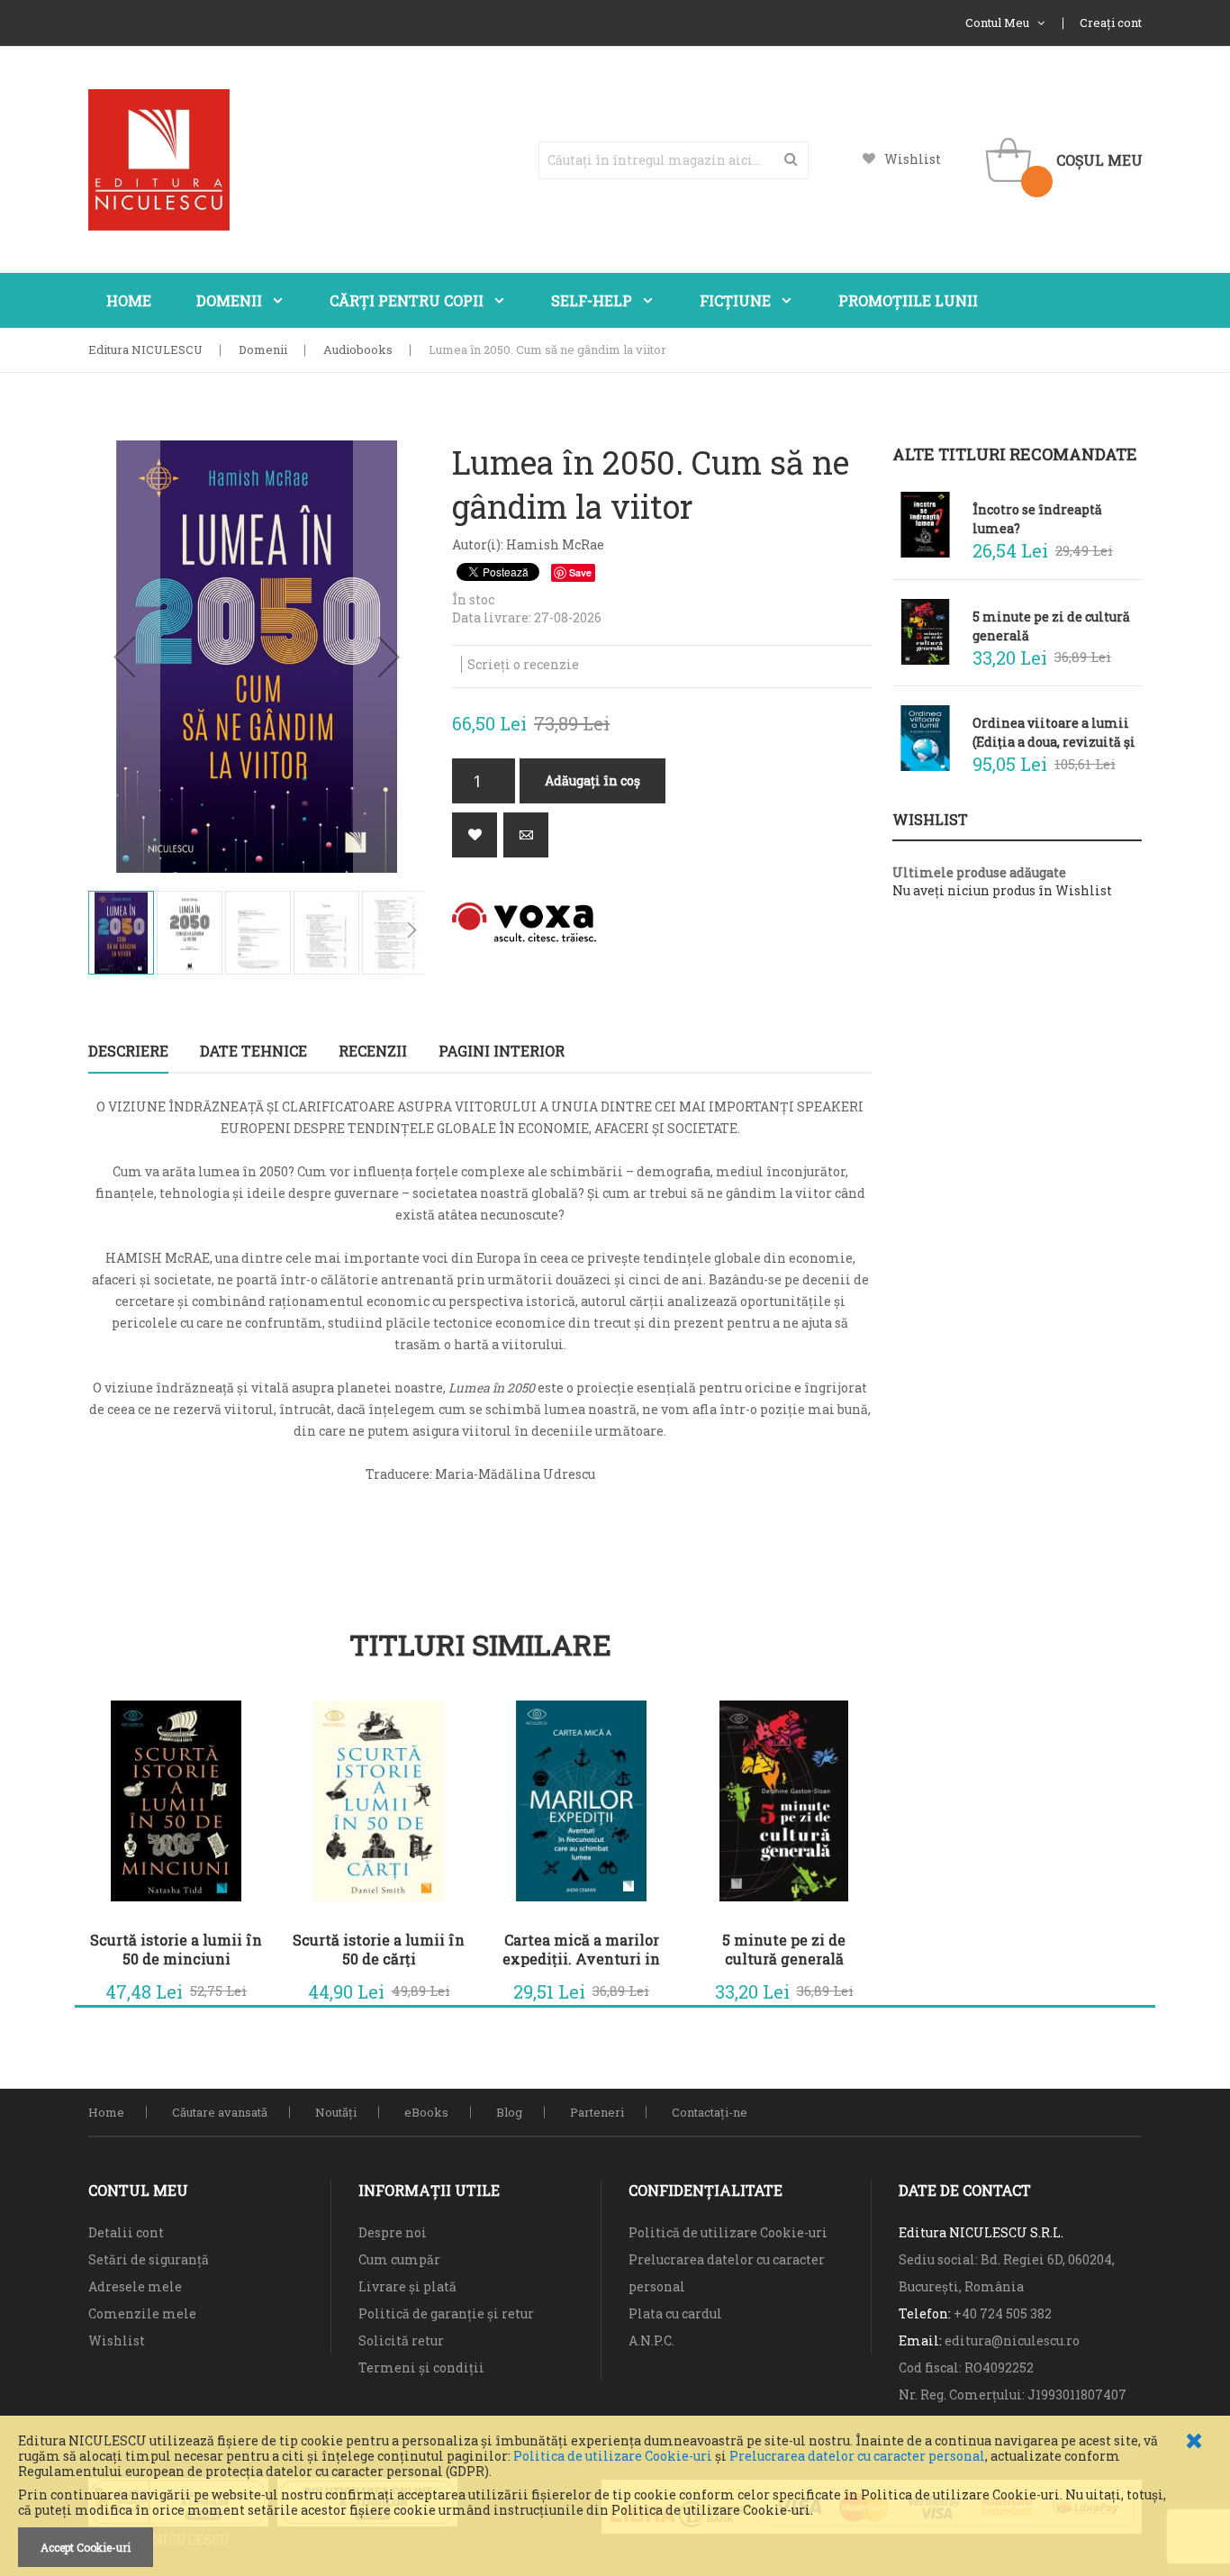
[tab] (128, 1051)
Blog (509, 2112)
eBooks (426, 2112)
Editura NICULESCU (145, 349)
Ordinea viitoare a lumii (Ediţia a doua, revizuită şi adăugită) (1054, 732)
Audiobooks (358, 349)
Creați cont (1111, 23)
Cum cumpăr (399, 2259)
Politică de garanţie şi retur (446, 2313)
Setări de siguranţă (149, 2259)
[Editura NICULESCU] (159, 160)
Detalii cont (126, 2232)
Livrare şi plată (407, 2286)
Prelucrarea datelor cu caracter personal (857, 2456)
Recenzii (373, 1051)
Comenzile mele (142, 2313)
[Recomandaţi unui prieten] (526, 835)
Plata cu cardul (675, 2313)
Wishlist (913, 159)
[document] (615, 2500)
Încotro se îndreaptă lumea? (1037, 518)
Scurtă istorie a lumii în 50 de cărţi (379, 1949)
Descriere (128, 1051)
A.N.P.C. (651, 2340)
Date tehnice (253, 1051)
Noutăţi (336, 2112)
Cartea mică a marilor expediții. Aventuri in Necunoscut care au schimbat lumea (581, 1949)
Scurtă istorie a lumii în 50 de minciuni (176, 1949)
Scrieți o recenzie (523, 664)
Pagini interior (502, 1051)
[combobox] (674, 160)
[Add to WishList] (237, 1987)
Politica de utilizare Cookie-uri (613, 2456)
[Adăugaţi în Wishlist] (475, 835)
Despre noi (393, 2232)
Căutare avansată (220, 2112)
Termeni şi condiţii (421, 2367)
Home (106, 2112)
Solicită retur (401, 2340)
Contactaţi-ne (710, 2112)
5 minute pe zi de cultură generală (784, 1949)
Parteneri (597, 2112)
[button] (124, 657)
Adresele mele (135, 2286)
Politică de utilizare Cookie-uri (728, 2232)
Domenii (263, 349)
